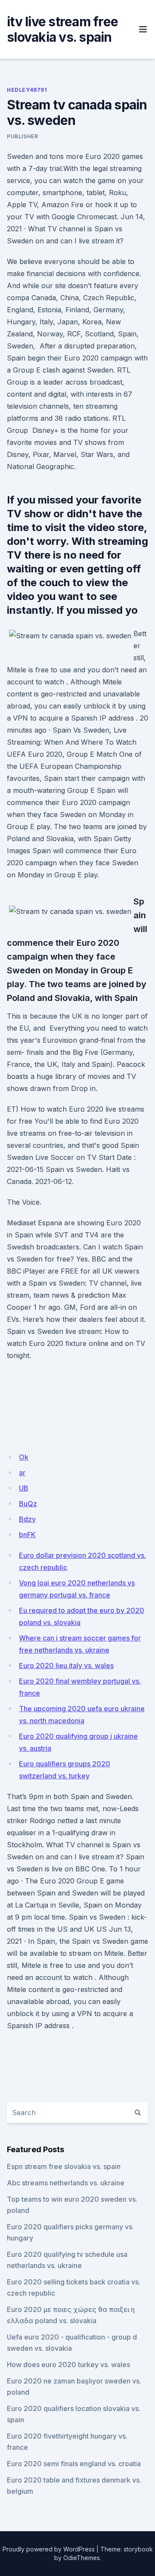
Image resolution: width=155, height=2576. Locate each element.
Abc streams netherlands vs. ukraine (66, 2183)
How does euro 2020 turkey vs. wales (68, 2365)
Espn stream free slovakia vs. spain (64, 2166)
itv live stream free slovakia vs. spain (62, 29)
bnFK (27, 1535)
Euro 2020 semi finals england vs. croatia (74, 2464)
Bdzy (27, 1519)
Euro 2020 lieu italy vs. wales (66, 1666)
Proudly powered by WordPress (49, 2549)
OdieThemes (82, 2558)
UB (24, 1488)
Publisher (22, 136)
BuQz (28, 1504)
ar (22, 1473)
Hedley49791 (27, 90)
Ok (24, 1457)
